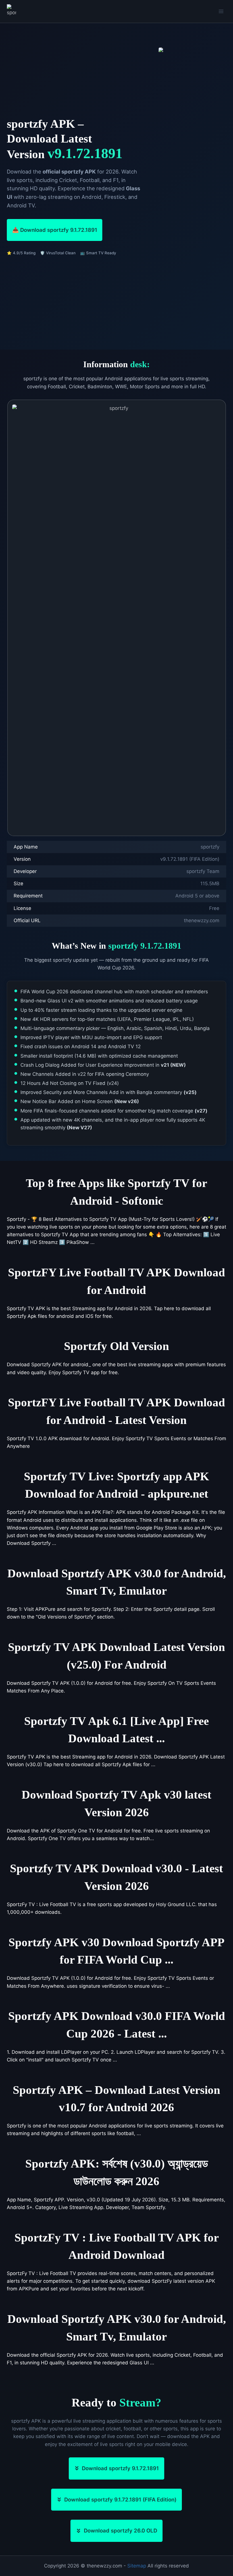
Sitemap (137, 2566)
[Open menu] (221, 11)
